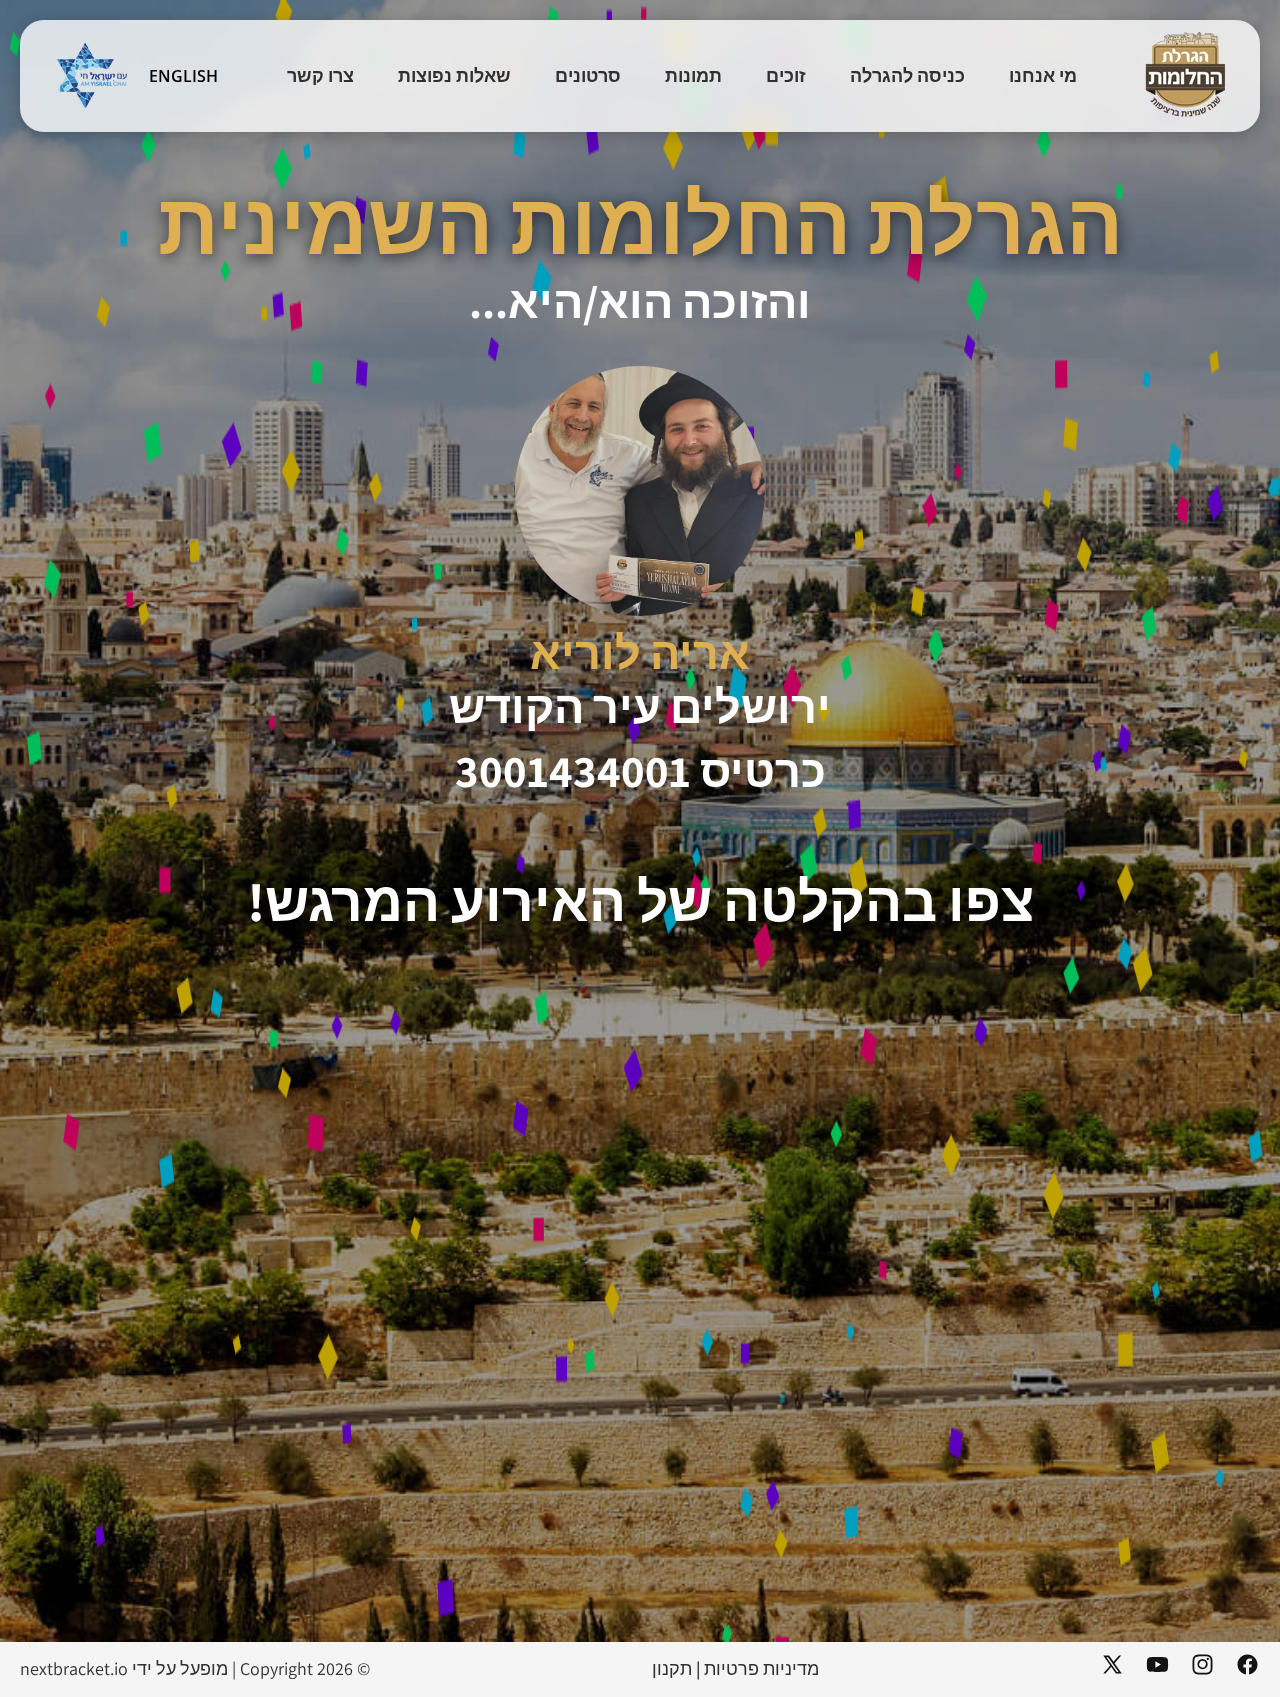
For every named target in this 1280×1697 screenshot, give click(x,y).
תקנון (672, 1668)
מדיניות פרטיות (761, 1668)
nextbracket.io (74, 1668)
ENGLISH (183, 76)
